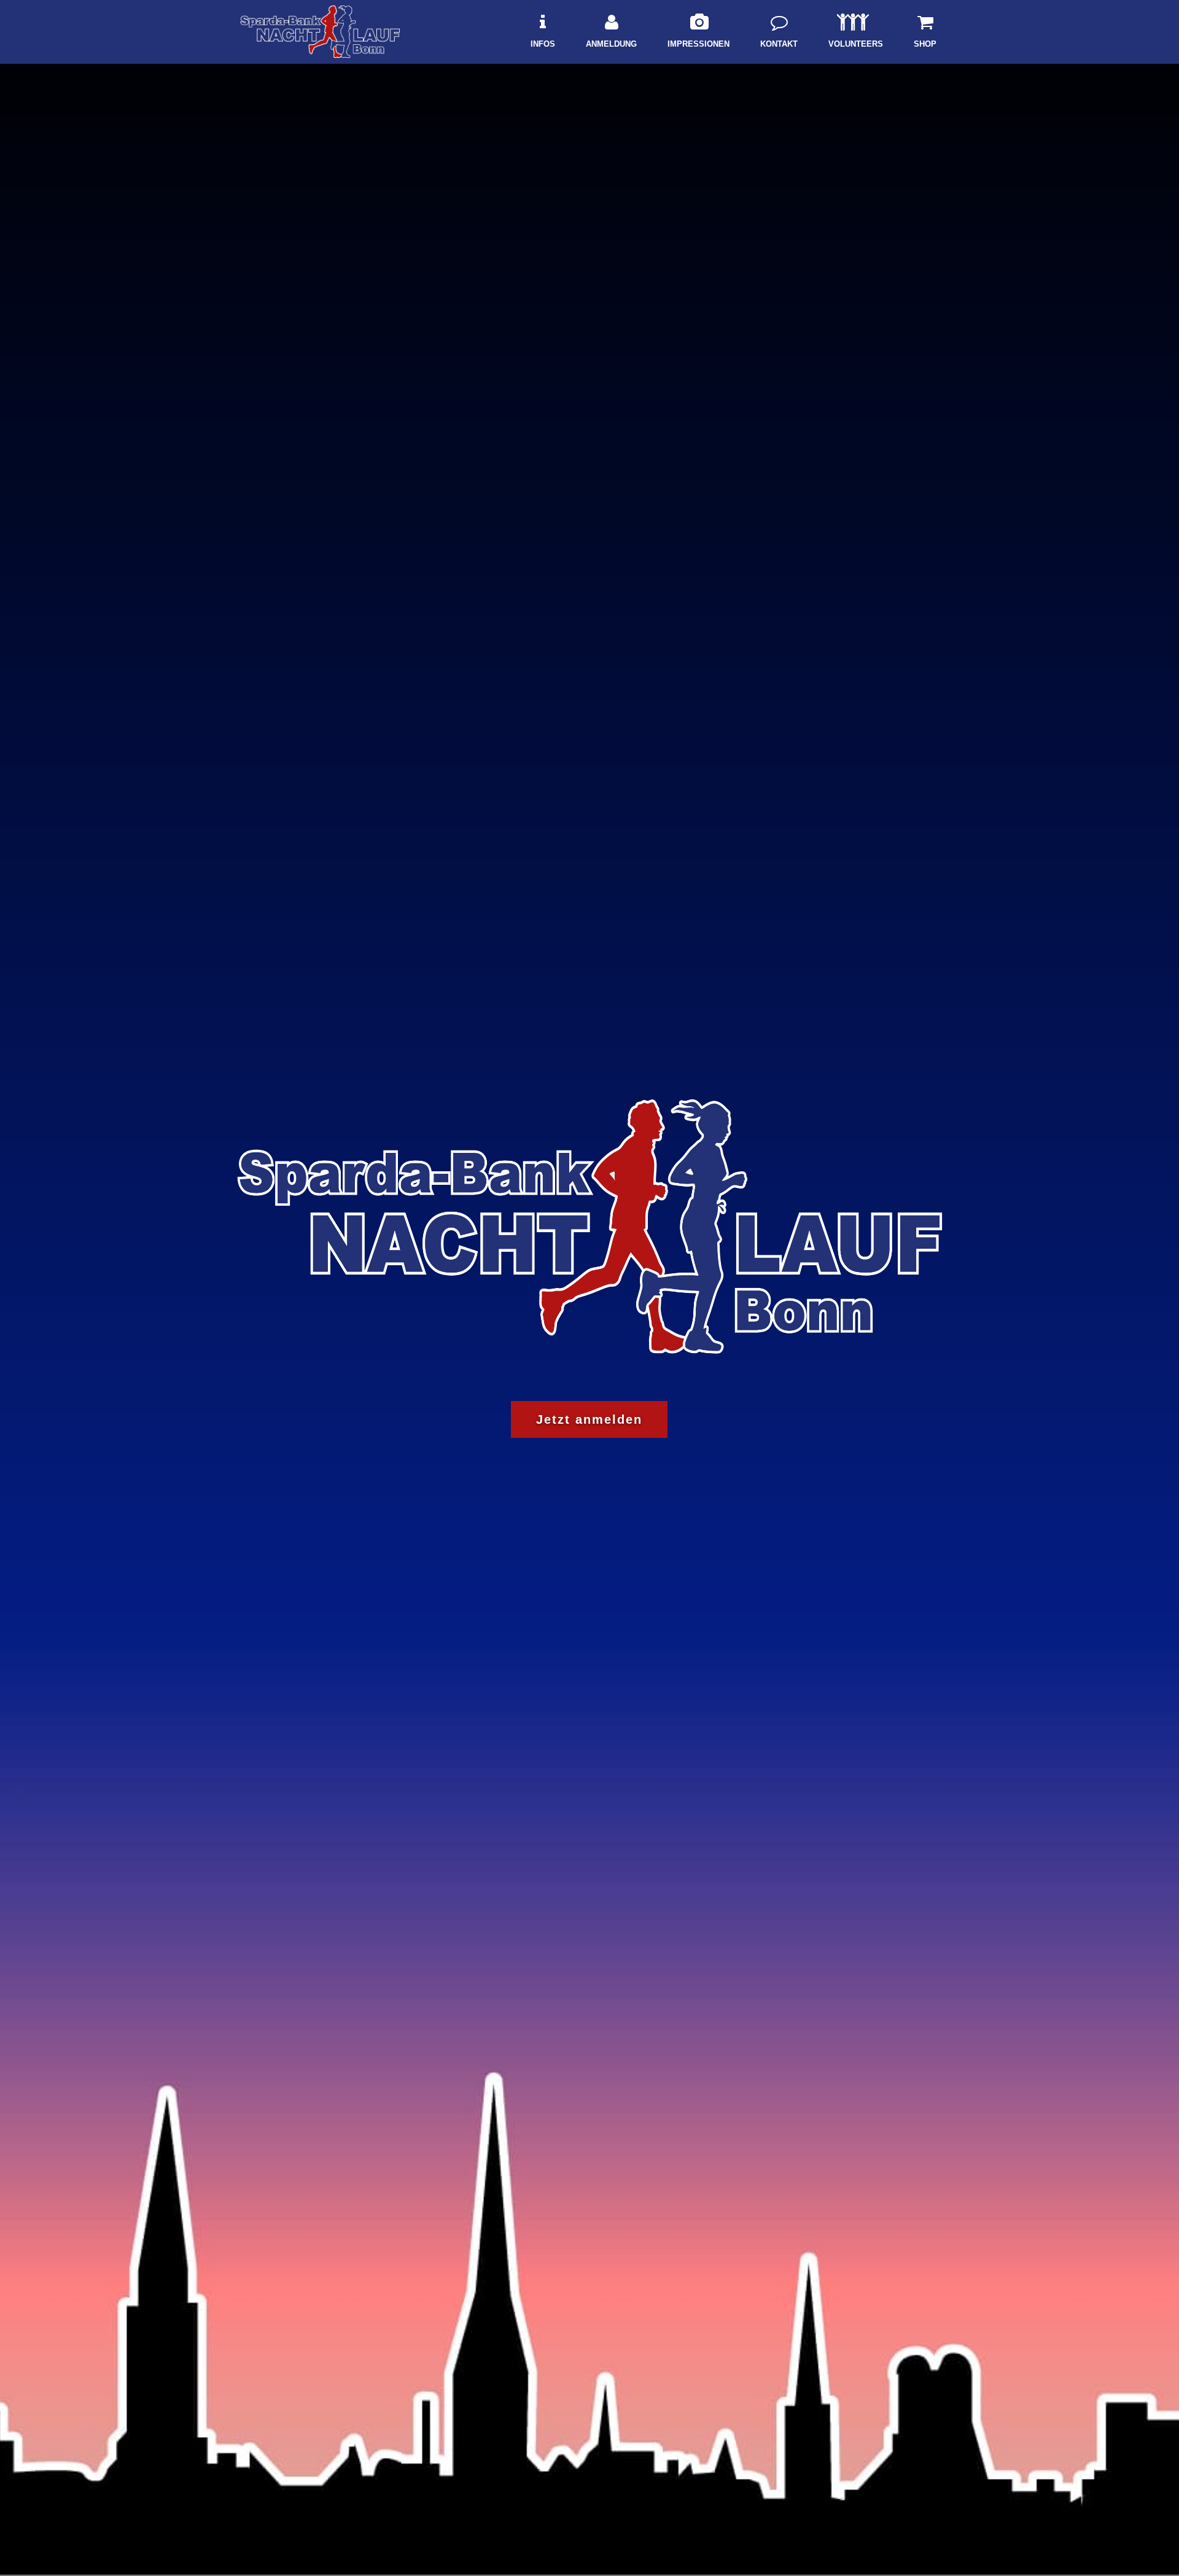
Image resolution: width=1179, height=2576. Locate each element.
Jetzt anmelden (589, 1419)
